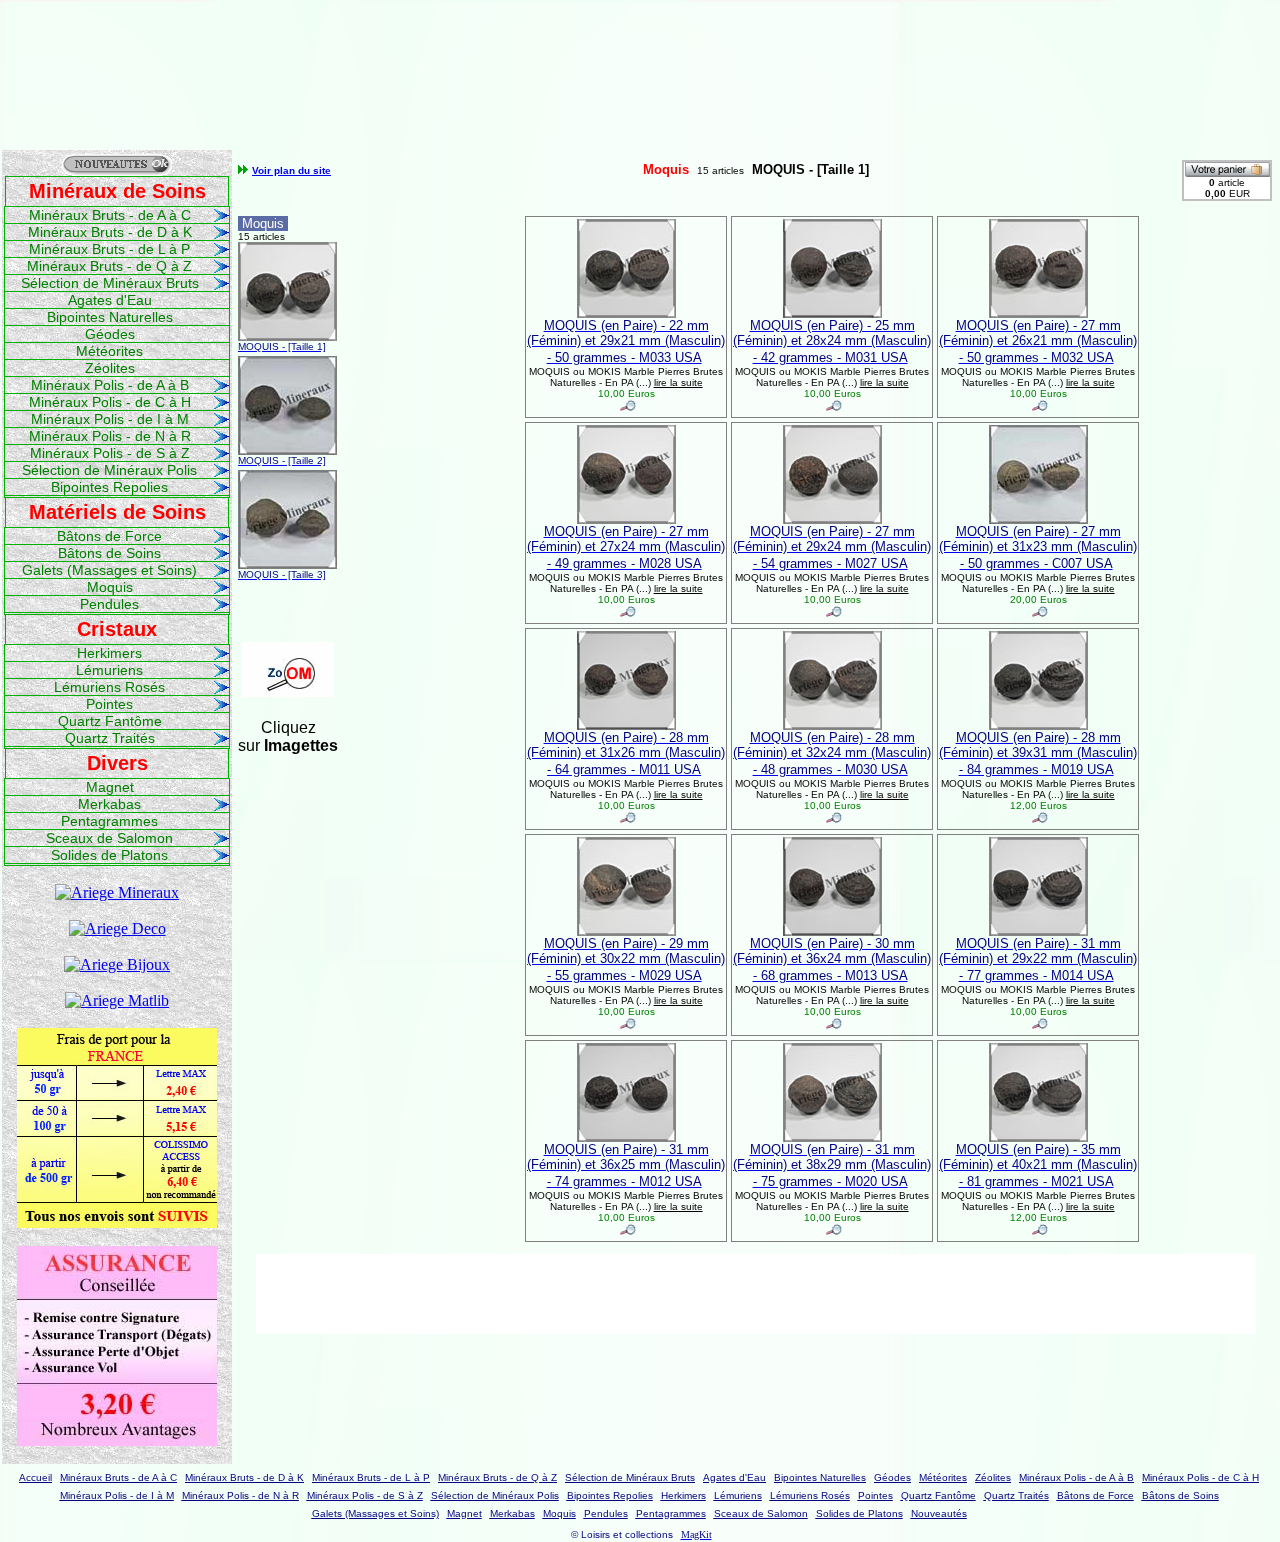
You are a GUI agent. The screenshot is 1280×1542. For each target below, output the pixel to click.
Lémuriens (109, 670)
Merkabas (109, 804)
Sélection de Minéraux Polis (109, 470)
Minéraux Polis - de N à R (110, 436)
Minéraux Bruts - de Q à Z (109, 266)
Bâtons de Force (109, 536)
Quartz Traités (110, 738)
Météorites (109, 351)
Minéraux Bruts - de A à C (110, 215)
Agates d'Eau (110, 300)
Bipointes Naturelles (110, 317)
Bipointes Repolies (109, 487)
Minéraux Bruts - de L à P (109, 249)
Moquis (110, 587)
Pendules (109, 604)
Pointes (109, 704)
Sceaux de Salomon (109, 838)
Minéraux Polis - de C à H (110, 402)
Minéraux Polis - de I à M (110, 419)
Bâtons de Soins (109, 553)
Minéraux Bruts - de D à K (110, 232)
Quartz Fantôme (110, 721)
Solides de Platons (109, 855)
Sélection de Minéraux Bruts (110, 283)
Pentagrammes (109, 821)
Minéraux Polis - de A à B (110, 385)
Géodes (110, 334)
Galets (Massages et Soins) (109, 570)
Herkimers (109, 653)
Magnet (110, 787)
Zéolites (110, 368)
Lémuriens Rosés (109, 687)
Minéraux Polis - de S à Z (110, 453)
